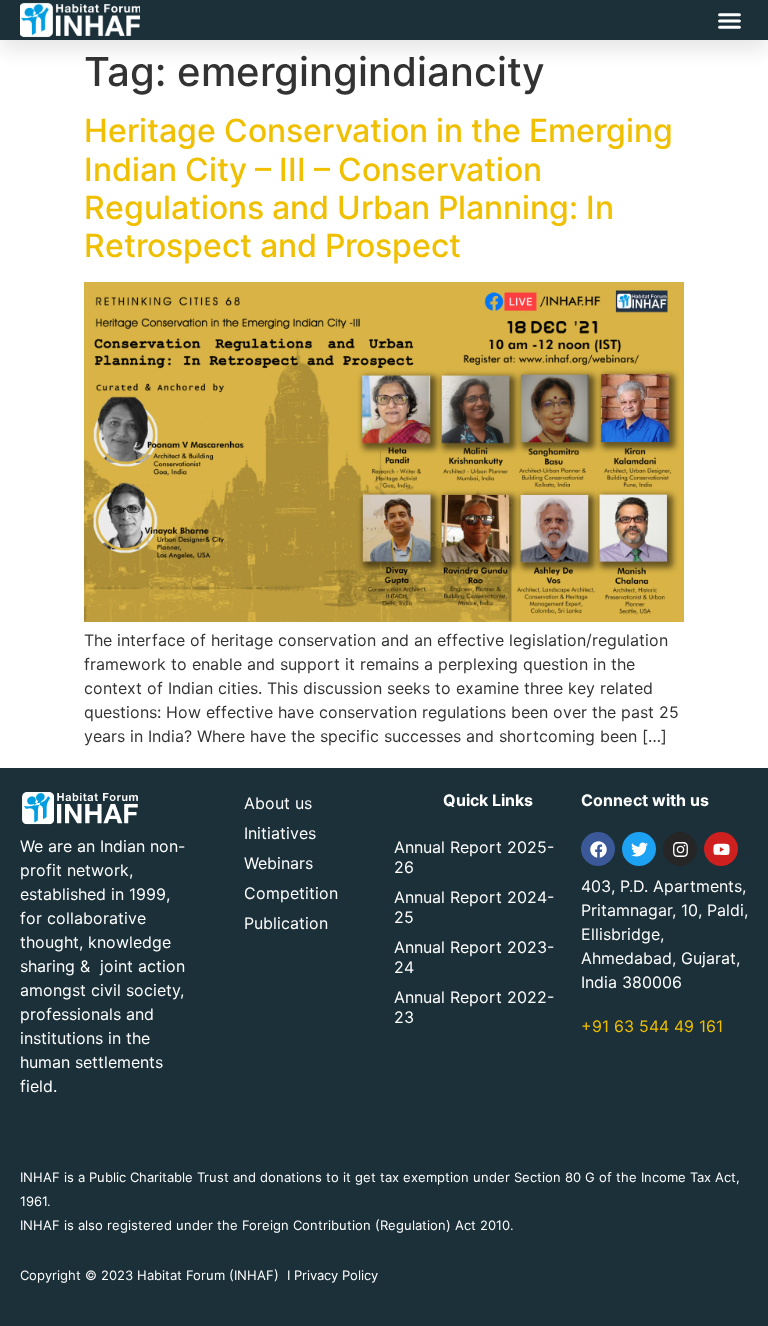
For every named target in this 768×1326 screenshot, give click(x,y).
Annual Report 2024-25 (474, 907)
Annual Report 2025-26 (474, 857)
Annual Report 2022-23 (474, 1007)
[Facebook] (598, 849)
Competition (291, 893)
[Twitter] (639, 849)
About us (278, 803)
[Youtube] (721, 849)
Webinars (278, 863)
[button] (730, 20)
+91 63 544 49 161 (652, 1026)
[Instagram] (680, 849)
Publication (286, 923)
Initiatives (280, 833)
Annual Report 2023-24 (474, 957)
